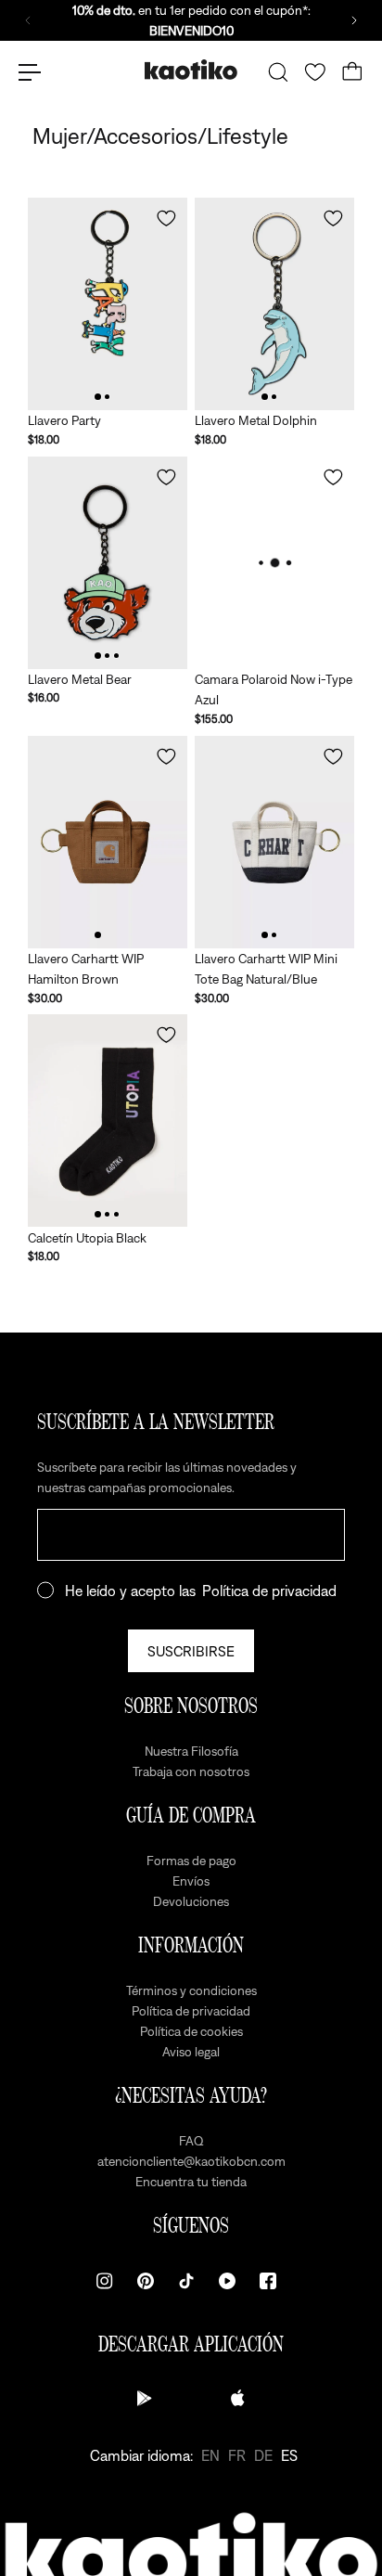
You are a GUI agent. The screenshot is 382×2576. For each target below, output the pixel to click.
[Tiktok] (186, 2281)
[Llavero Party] (108, 304)
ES (289, 2455)
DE (263, 2455)
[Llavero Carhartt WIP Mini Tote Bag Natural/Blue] (274, 842)
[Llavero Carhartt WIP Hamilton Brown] (108, 842)
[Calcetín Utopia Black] (108, 1121)
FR (237, 2455)
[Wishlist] (315, 72)
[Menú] (30, 72)
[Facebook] (268, 2281)
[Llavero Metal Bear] (108, 563)
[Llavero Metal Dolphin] (274, 304)
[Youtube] (227, 2281)
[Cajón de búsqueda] (278, 72)
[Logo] (191, 72)
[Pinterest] (146, 2281)
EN (210, 2455)
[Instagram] (105, 2281)
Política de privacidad (269, 1591)
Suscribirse (191, 1651)
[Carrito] (352, 72)
